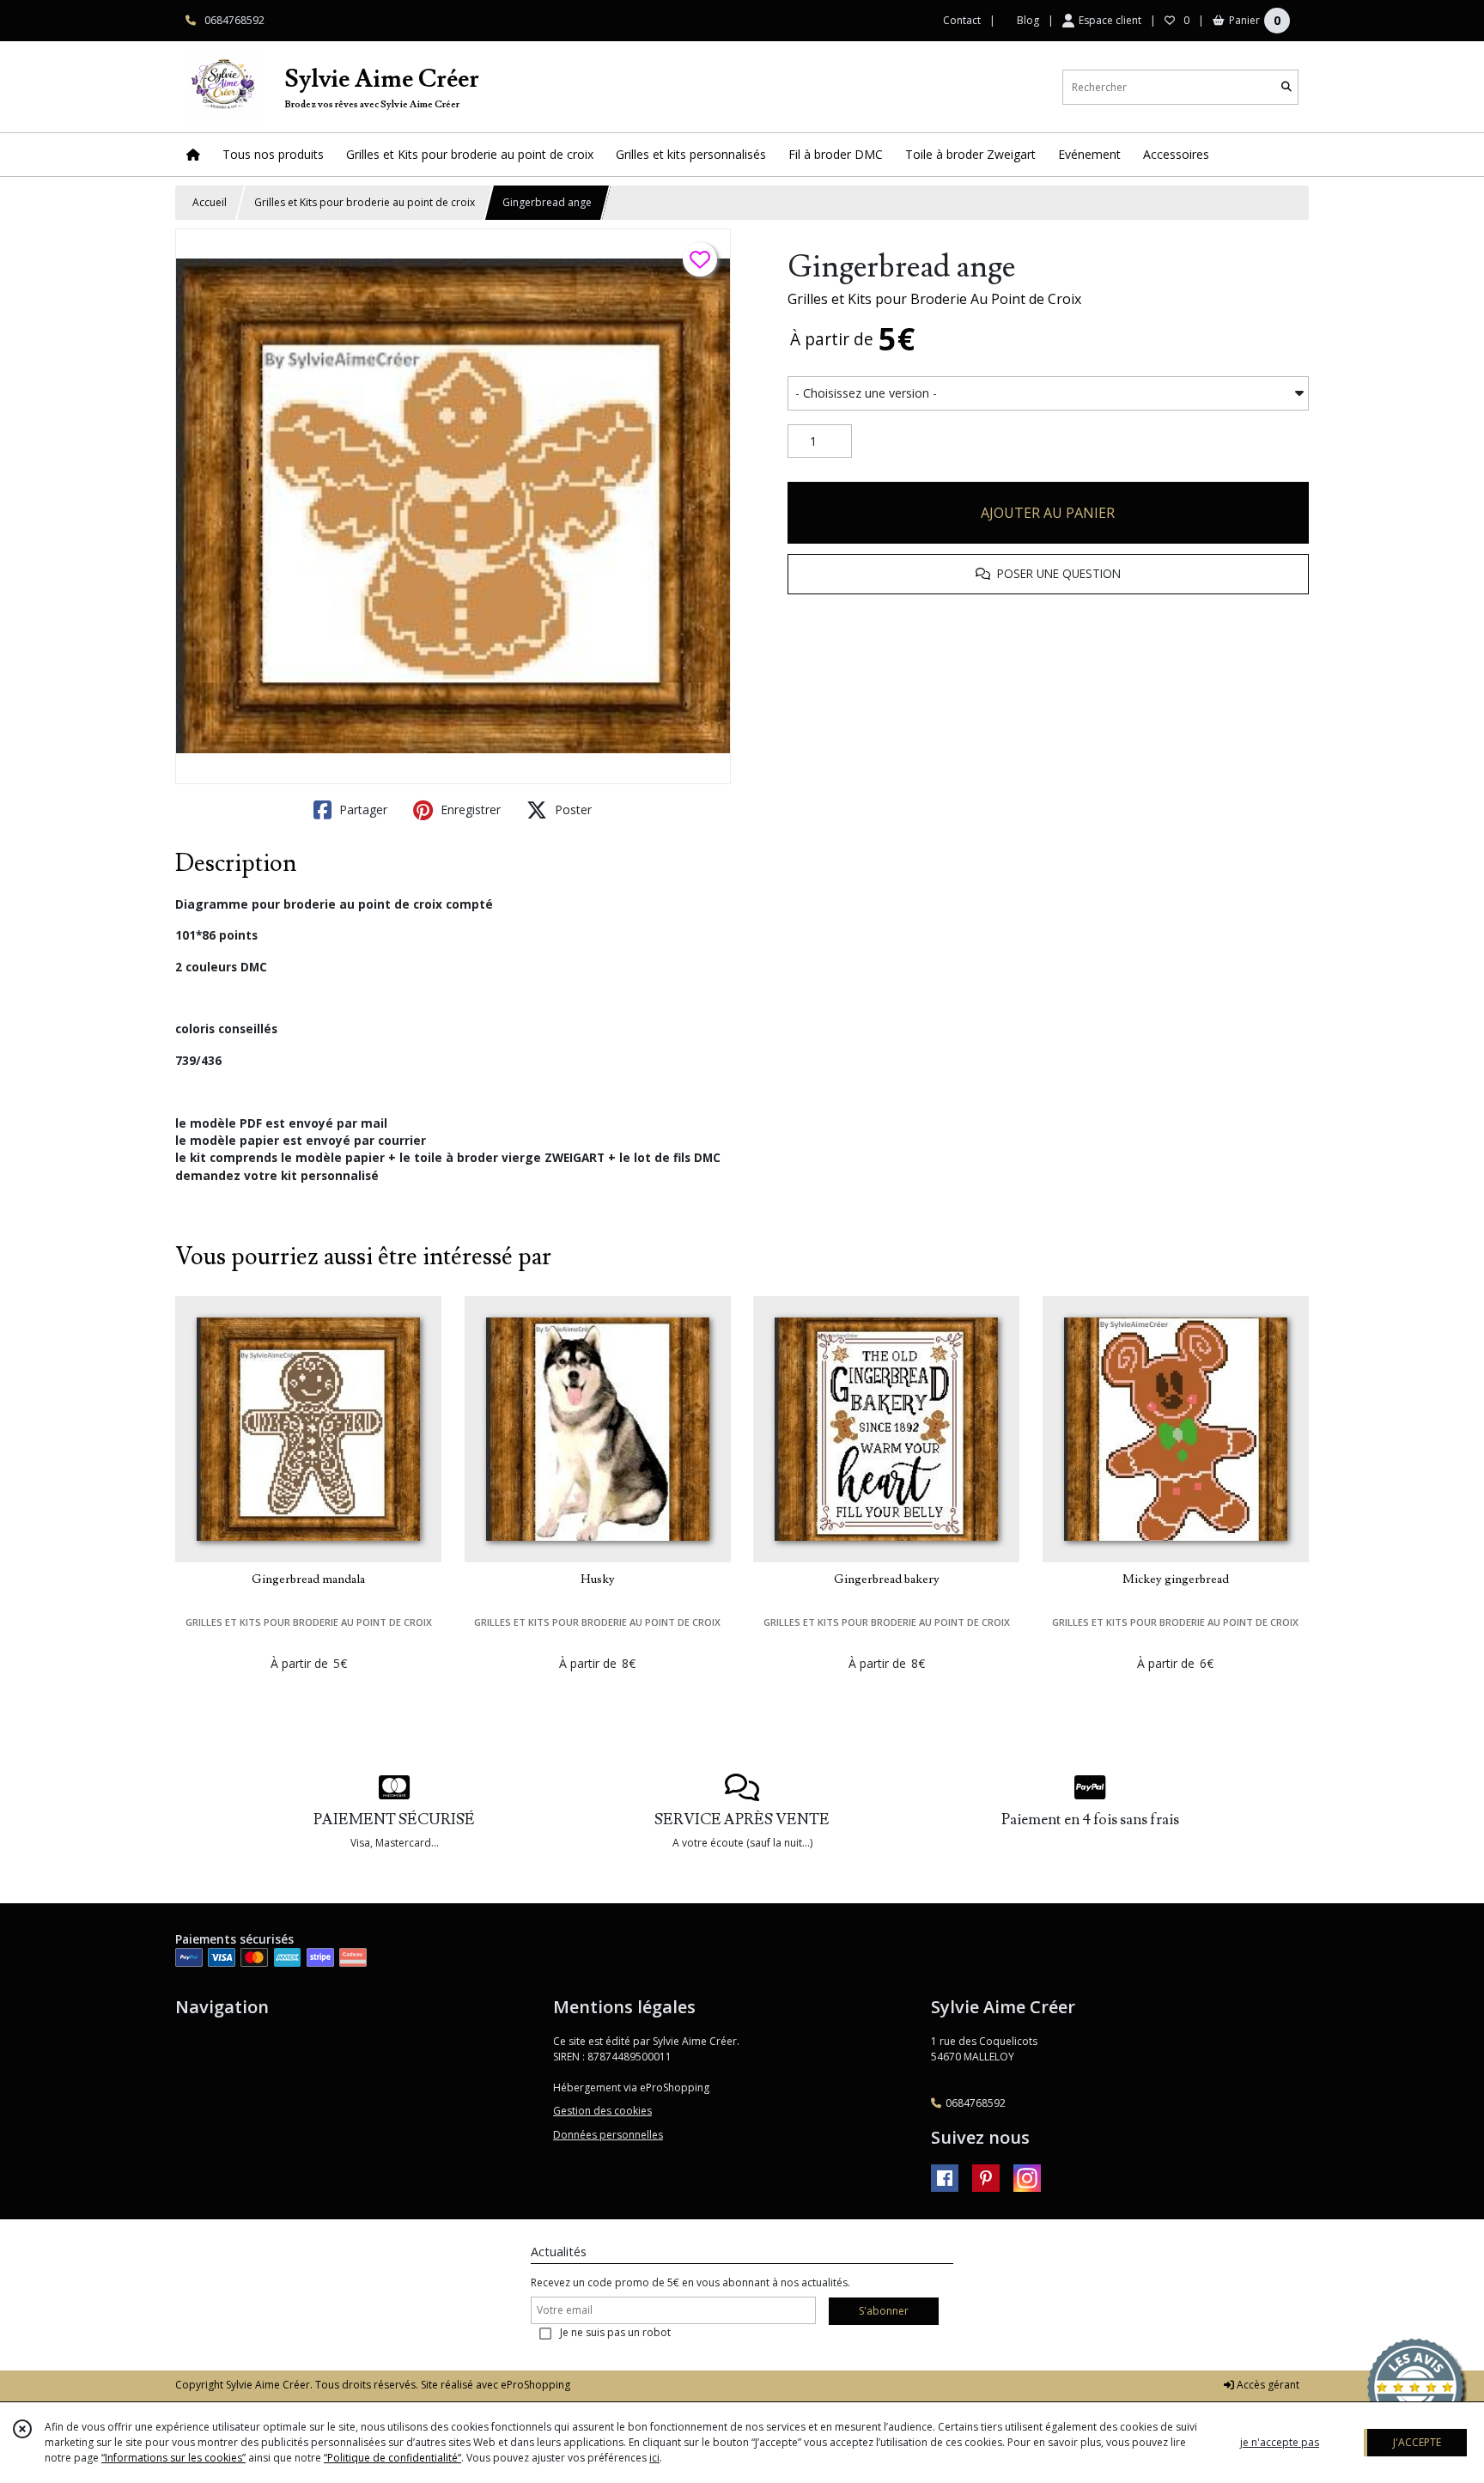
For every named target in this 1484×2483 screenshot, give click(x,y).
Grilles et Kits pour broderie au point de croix (365, 202)
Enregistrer (469, 809)
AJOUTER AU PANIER (1048, 513)
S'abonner (884, 2311)
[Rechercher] (1286, 87)
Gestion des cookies (602, 2111)
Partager (362, 809)
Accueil (210, 202)
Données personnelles (608, 2135)
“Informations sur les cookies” (173, 2458)
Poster (572, 809)
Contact (962, 20)
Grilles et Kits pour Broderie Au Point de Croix (934, 299)
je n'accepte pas (1280, 2442)
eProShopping (535, 2385)
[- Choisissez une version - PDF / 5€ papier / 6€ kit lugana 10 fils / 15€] (1048, 393)
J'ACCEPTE (1417, 2442)
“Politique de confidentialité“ (392, 2458)
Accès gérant (1267, 2385)
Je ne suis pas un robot (615, 2332)
